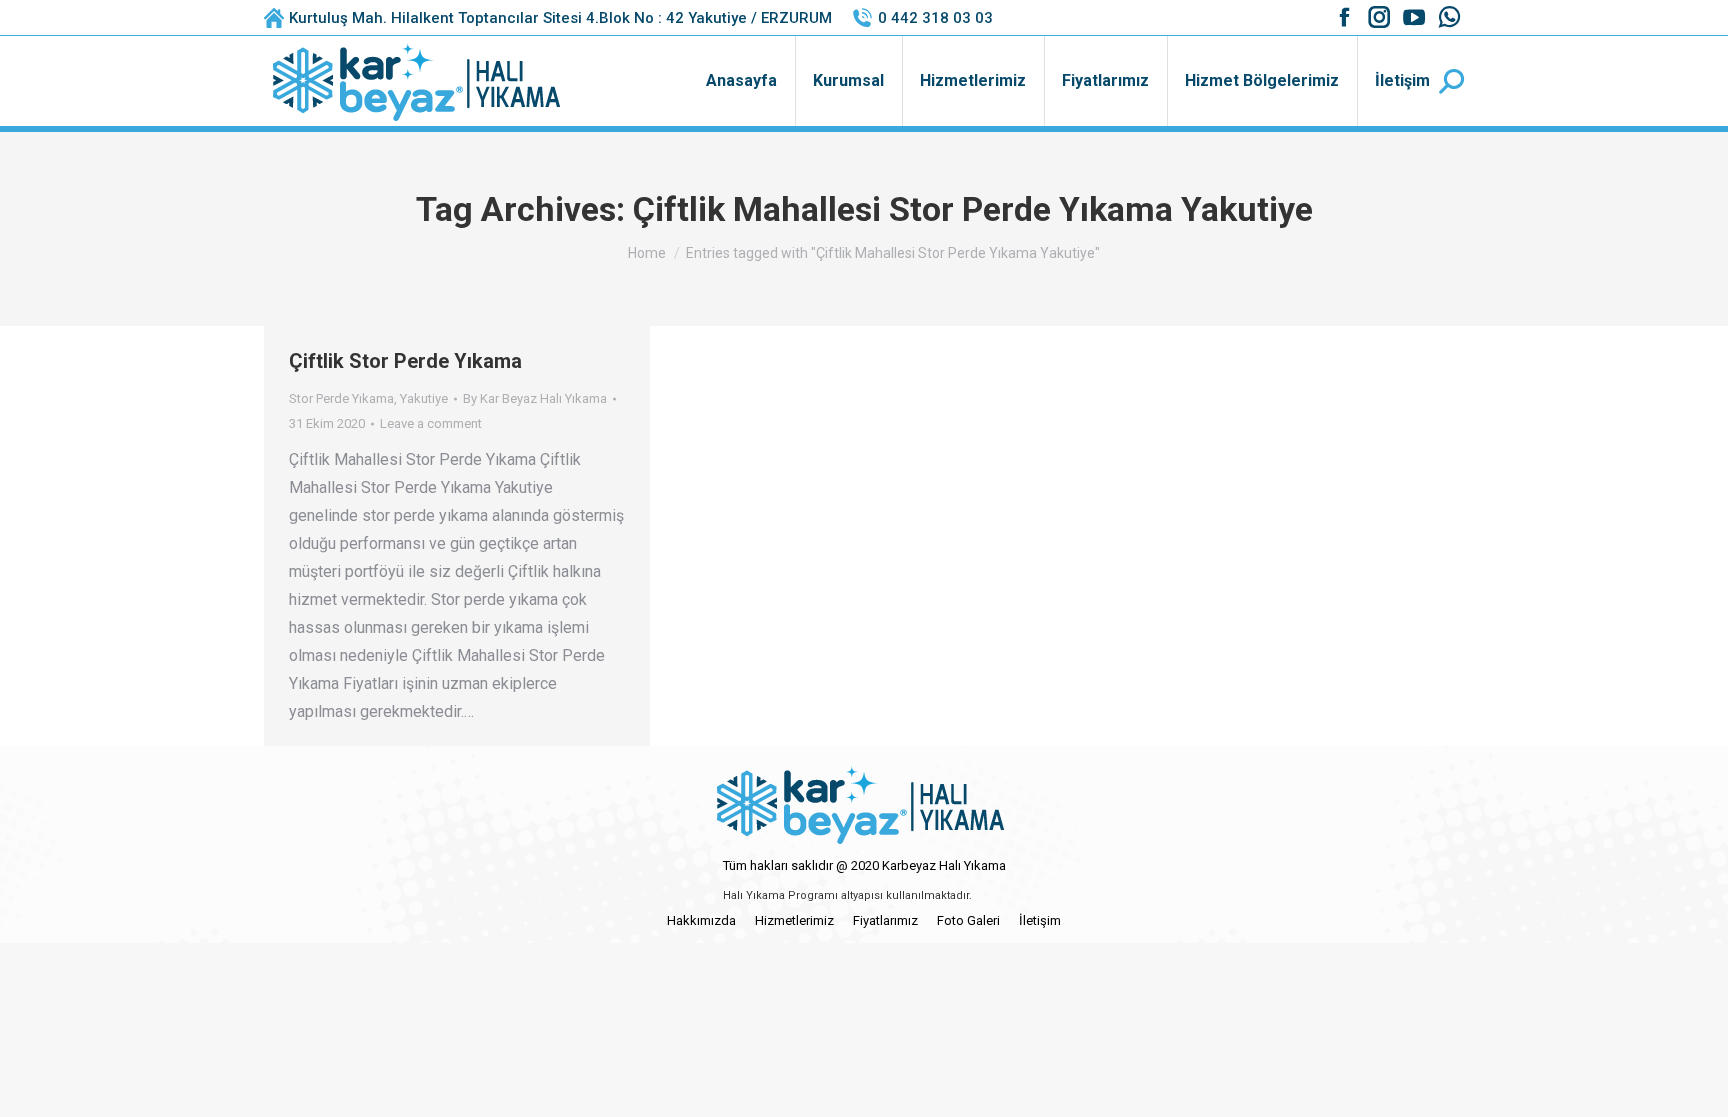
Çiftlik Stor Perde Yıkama (405, 361)
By (535, 398)
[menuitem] (741, 81)
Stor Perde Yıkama (341, 398)
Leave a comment (431, 423)
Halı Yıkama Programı (780, 895)
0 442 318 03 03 (935, 18)
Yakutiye (424, 398)
